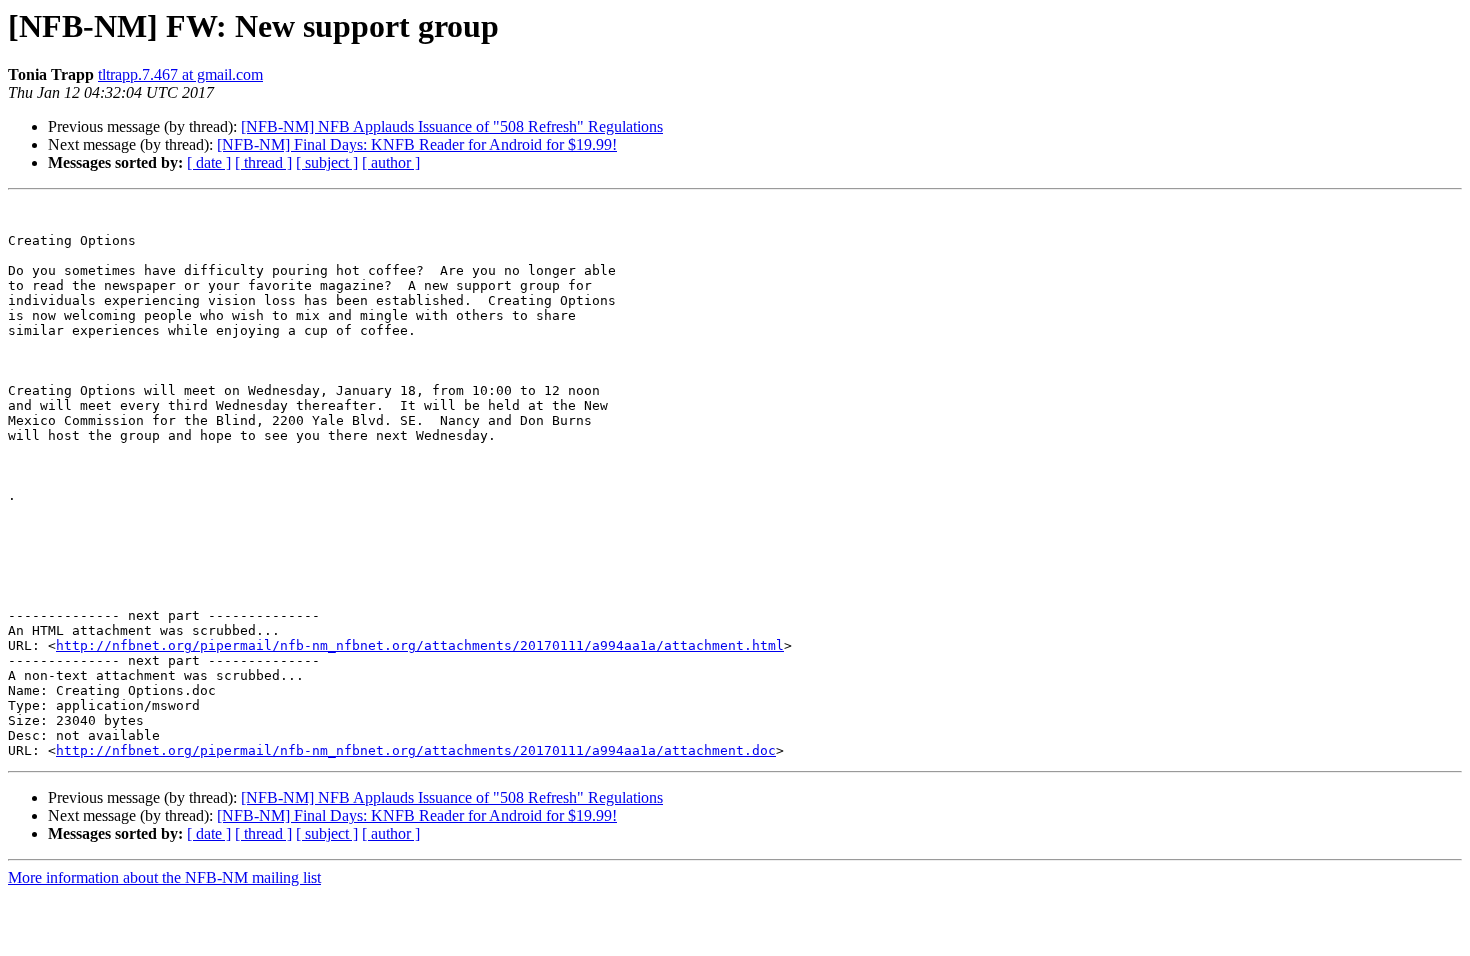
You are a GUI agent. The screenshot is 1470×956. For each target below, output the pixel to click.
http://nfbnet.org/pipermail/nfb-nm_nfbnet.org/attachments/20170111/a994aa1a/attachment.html (420, 645)
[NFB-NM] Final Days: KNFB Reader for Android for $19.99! (417, 144)
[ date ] (209, 162)
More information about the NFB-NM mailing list (164, 877)
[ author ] (391, 162)
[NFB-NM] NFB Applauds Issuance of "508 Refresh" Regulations (452, 126)
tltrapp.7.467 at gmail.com (180, 74)
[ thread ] (263, 162)
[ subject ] (327, 162)
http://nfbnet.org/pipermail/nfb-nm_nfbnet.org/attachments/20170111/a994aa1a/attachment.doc (416, 750)
